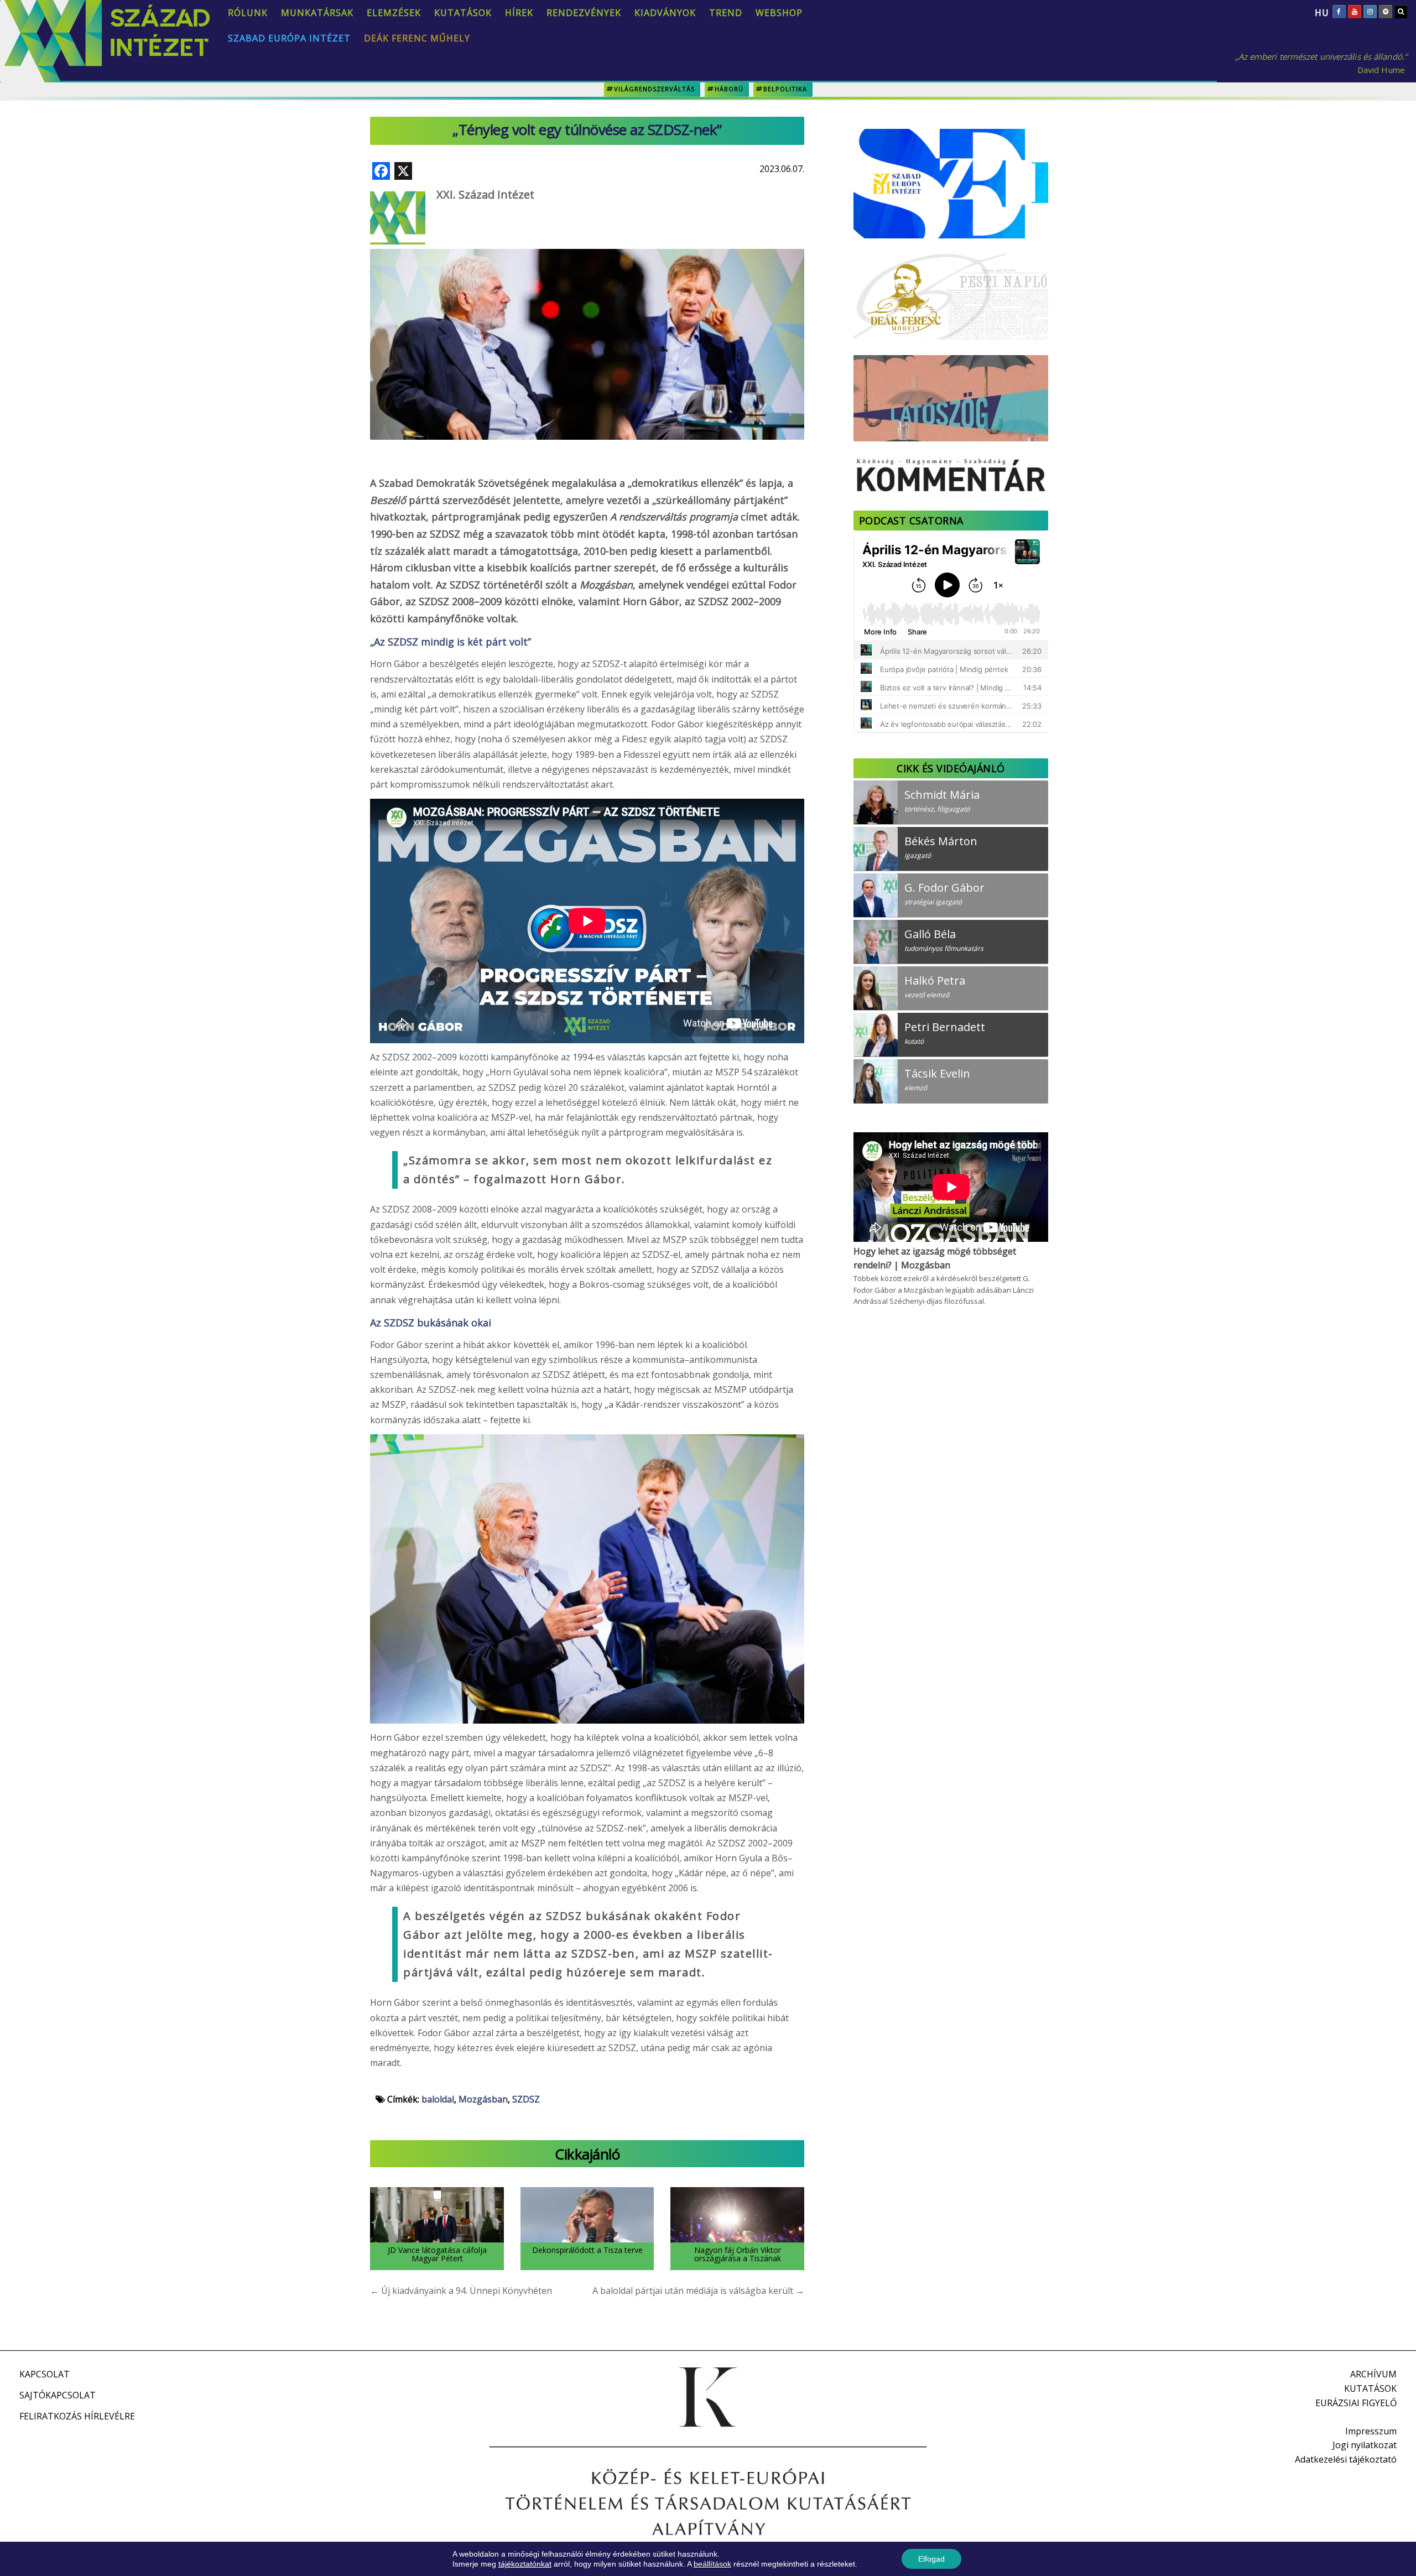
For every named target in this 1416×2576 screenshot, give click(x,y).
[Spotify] (1386, 12)
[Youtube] (1355, 12)
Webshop (779, 13)
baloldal (438, 2099)
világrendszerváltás (654, 89)
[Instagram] (1370, 12)
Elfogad (931, 2559)
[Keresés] (1401, 12)
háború (729, 89)
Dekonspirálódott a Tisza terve (587, 2250)
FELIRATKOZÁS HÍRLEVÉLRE (77, 2416)
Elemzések (394, 13)
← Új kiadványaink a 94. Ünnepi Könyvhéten (461, 2291)
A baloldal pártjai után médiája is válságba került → (698, 2291)
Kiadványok (665, 13)
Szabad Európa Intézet (289, 38)
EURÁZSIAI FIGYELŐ (1356, 2403)
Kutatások (463, 13)
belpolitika (785, 89)
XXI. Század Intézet (485, 194)
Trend (726, 13)
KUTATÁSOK (1370, 2388)
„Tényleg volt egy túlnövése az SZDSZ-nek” (587, 129)
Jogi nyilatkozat (1365, 2445)
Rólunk (248, 13)
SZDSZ (526, 2099)
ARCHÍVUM (1373, 2374)
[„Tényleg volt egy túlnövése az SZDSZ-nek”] (587, 314)
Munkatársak (317, 13)
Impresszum (1371, 2431)
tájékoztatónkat (525, 2564)
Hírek (519, 13)
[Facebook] (1339, 12)
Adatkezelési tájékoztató (1346, 2459)
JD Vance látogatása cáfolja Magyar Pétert (437, 2254)
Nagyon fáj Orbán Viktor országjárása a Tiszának (738, 2254)
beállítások (712, 2564)
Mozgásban (483, 2099)
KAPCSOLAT (45, 2374)
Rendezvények (584, 13)
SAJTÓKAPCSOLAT (58, 2395)
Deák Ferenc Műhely (417, 38)
